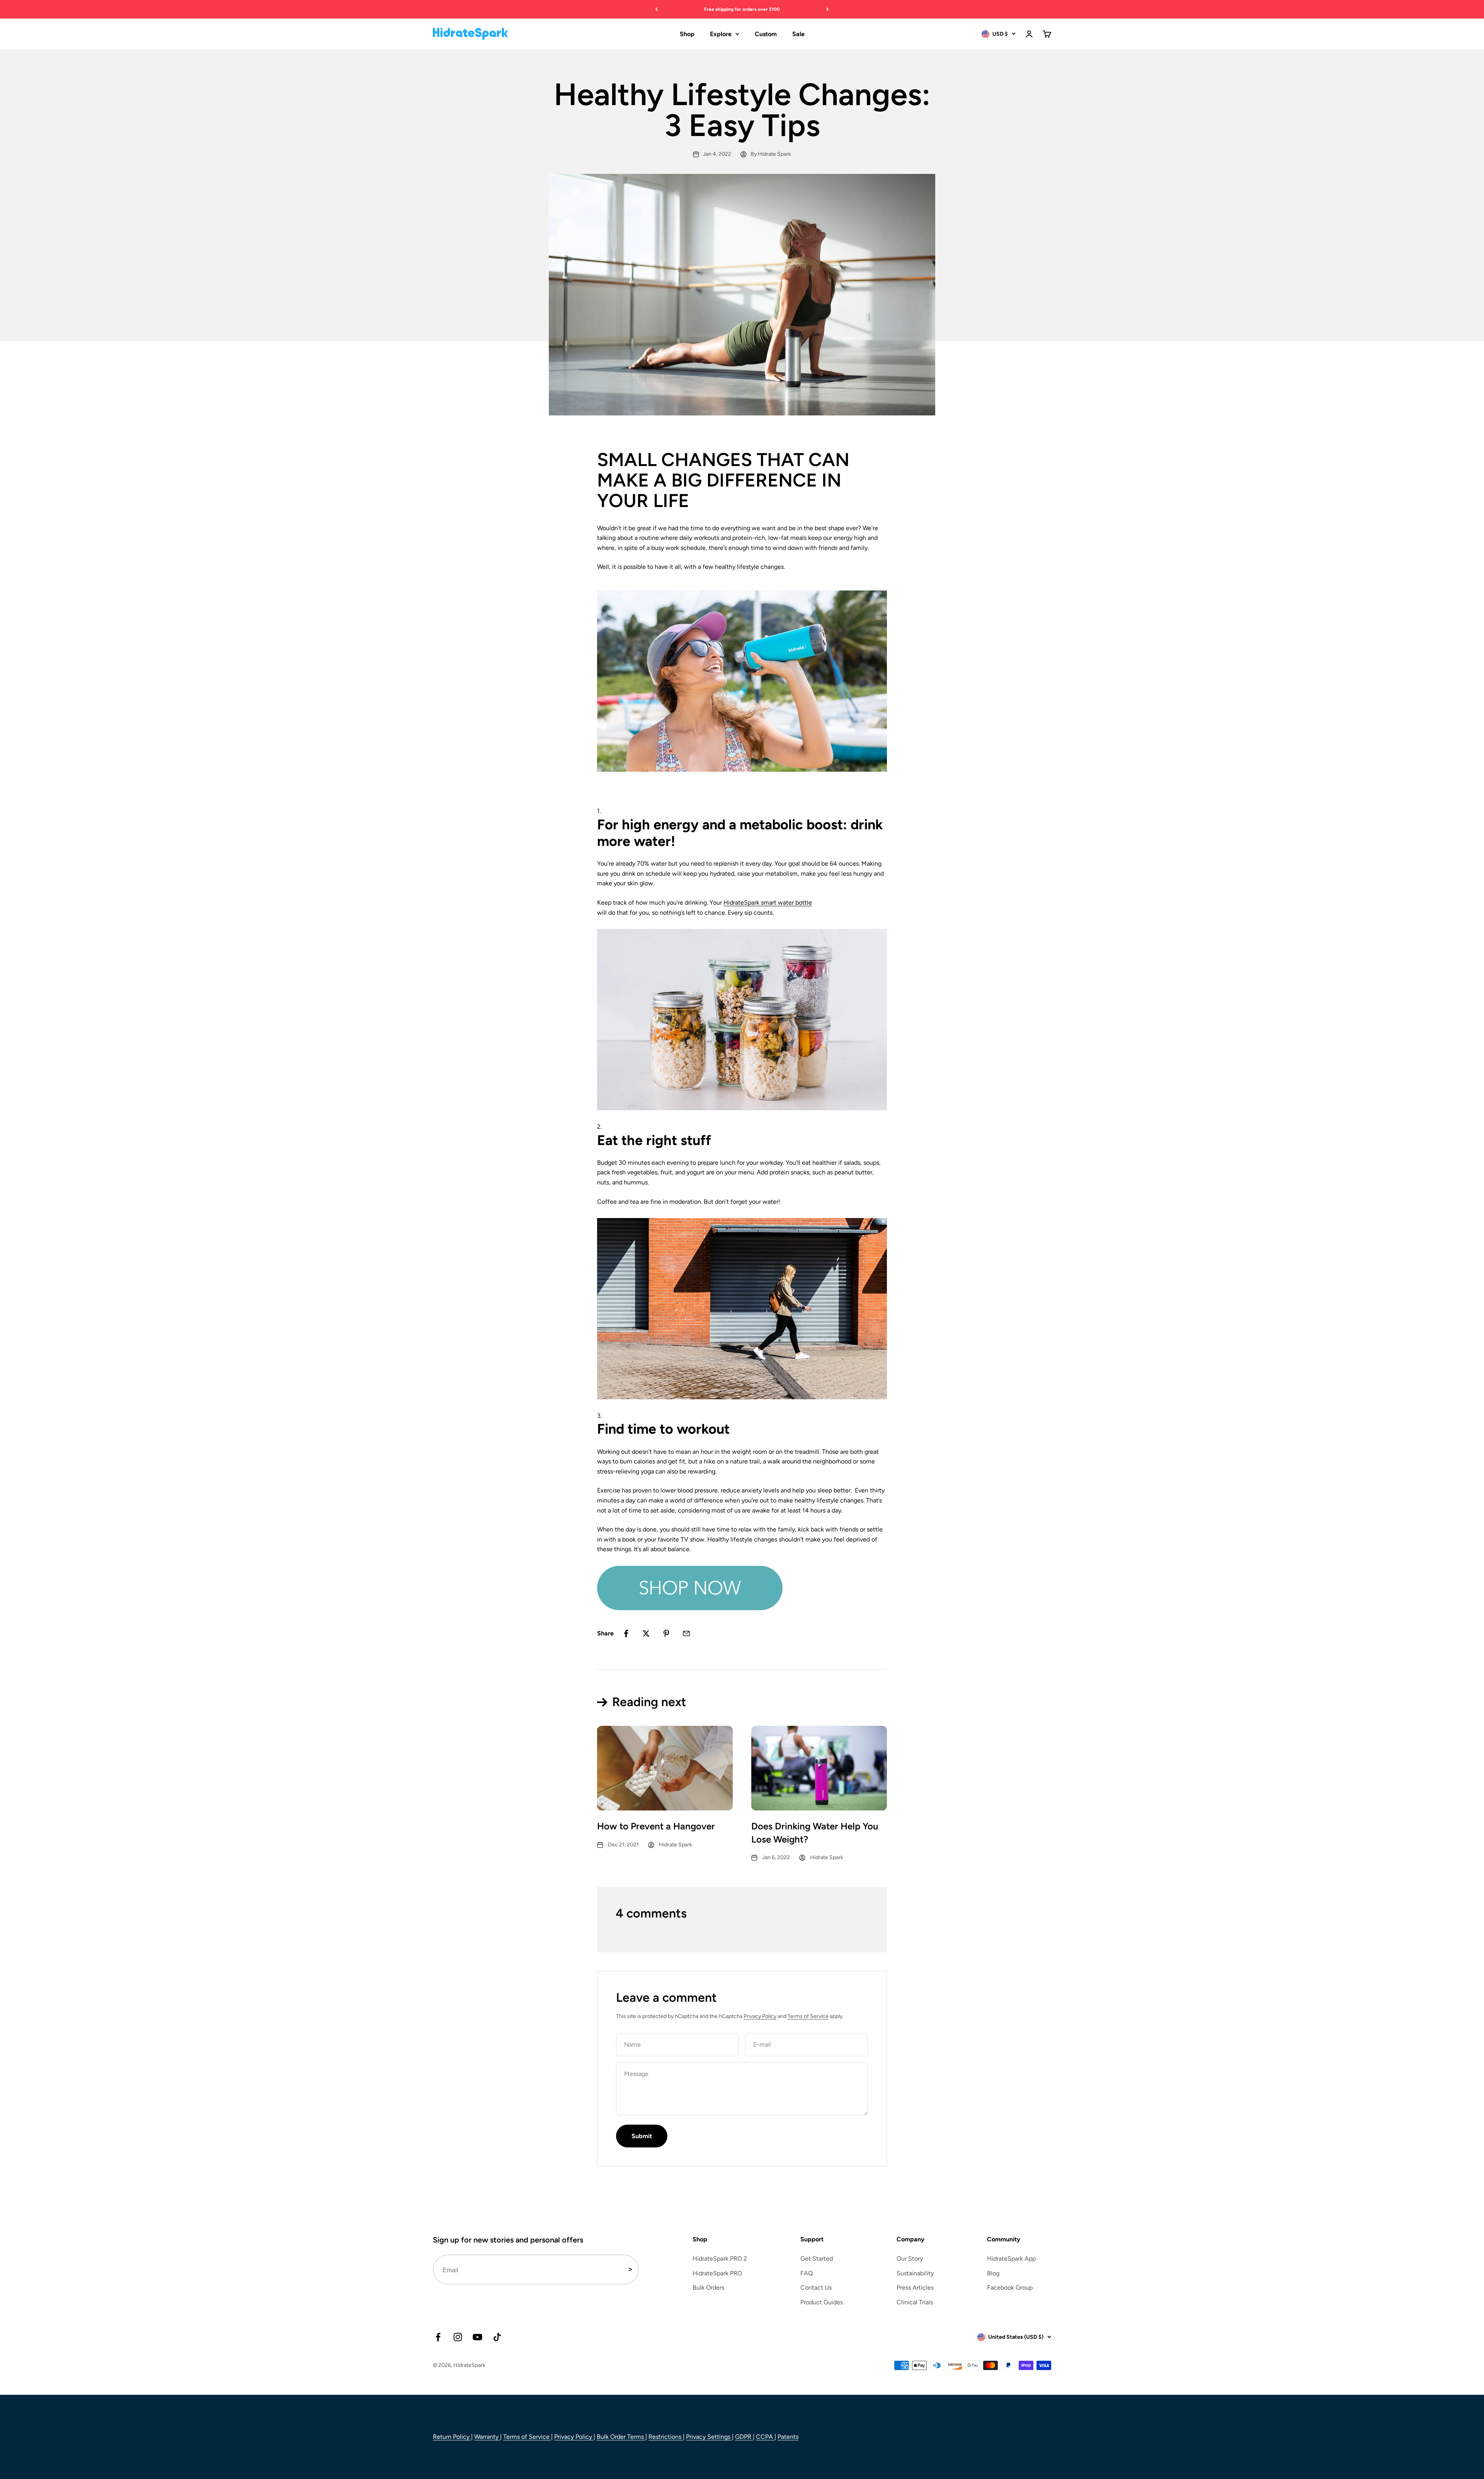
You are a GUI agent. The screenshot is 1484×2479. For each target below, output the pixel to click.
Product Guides (822, 2302)
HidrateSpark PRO (717, 2273)
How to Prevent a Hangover (656, 1826)
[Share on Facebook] (626, 1633)
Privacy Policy (760, 2016)
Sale (798, 34)
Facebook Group (1010, 2288)
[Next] (828, 9)
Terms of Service (808, 2016)
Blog (993, 2273)
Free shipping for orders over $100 (742, 9)
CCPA (765, 2437)
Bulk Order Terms (621, 2437)
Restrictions (666, 2437)
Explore (721, 34)
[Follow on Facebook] (438, 2337)
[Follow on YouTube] (477, 2337)
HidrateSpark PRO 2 (720, 2259)
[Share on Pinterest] (666, 1633)
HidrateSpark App (1011, 2259)
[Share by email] (686, 1633)
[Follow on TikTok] (497, 2337)
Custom (766, 34)
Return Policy (452, 2437)
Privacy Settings (709, 2437)
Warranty (487, 2437)
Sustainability (915, 2273)
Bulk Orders (708, 2288)
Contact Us (816, 2288)
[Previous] (656, 9)
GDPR (744, 2437)
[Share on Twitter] (646, 1633)
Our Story (910, 2259)
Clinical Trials (915, 2302)
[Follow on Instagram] (458, 2337)
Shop (687, 34)
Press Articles (915, 2288)
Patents (788, 2437)
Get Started (817, 2259)
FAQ (807, 2273)
